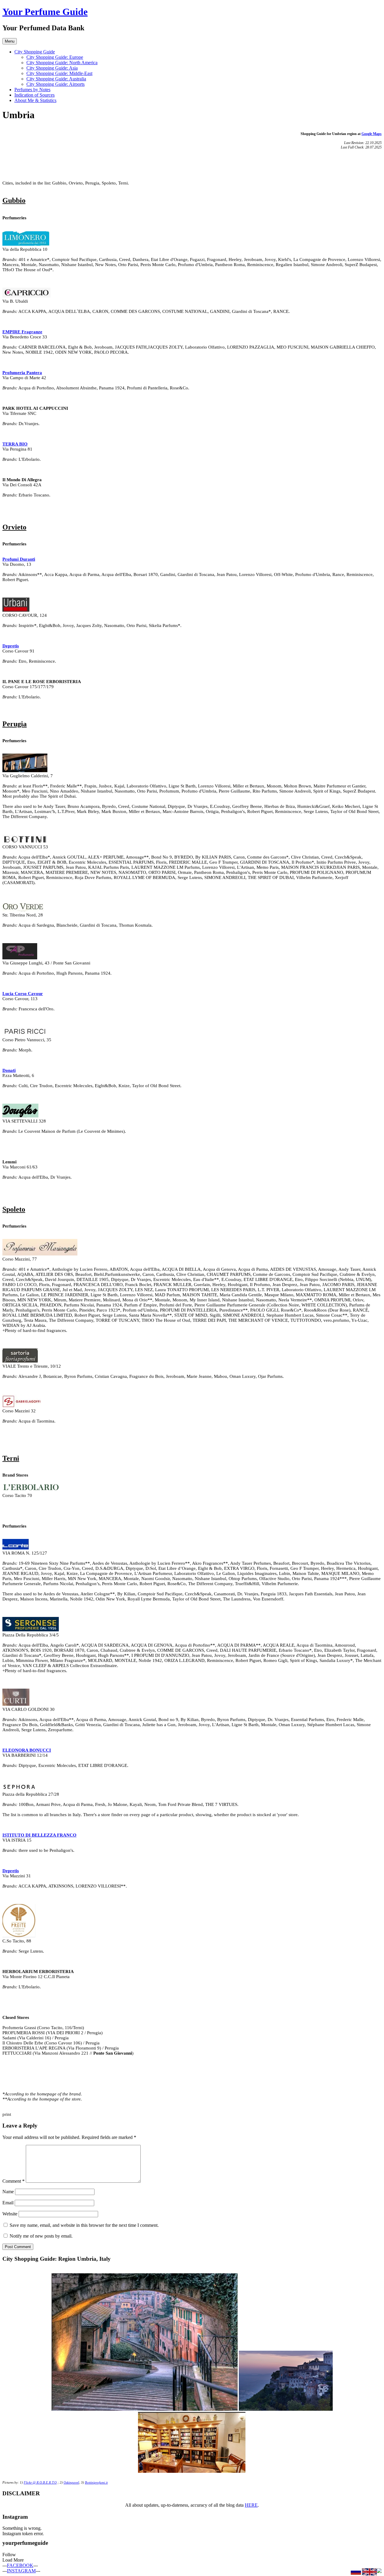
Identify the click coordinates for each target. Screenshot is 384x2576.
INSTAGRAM (21, 2571)
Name (8, 2192)
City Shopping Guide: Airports (55, 84)
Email (8, 2203)
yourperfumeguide (25, 2543)
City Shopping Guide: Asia (52, 68)
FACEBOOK (20, 2565)
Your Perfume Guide (45, 12)
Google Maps (372, 134)
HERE (251, 2505)
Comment (13, 2181)
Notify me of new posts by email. (41, 2236)
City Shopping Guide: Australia (56, 79)
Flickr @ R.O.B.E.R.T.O (40, 2483)
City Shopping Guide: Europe (55, 57)
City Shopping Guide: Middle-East (59, 73)
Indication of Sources (34, 95)
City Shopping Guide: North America (62, 63)
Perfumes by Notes (32, 90)
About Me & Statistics (35, 100)
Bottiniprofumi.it (96, 2483)
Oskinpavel (71, 2483)
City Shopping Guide (35, 52)
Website (10, 2214)
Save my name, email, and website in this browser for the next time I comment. (84, 2225)
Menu (10, 41)
